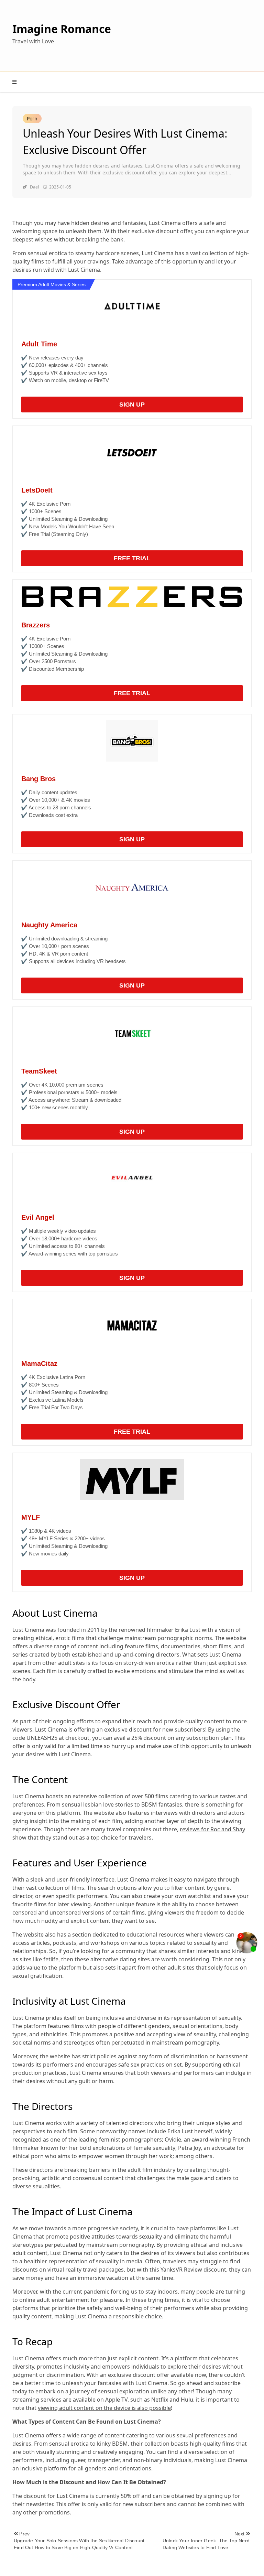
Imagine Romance (62, 29)
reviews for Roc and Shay (212, 1829)
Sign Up (132, 405)
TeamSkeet (39, 1071)
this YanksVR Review (176, 2270)
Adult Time (39, 344)
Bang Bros (38, 779)
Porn (32, 118)
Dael (34, 187)
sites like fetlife (39, 1959)
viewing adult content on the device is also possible (104, 2408)
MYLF (31, 1517)
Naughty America (49, 925)
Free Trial (132, 558)
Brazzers (36, 625)
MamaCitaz (39, 1364)
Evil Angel (38, 1217)
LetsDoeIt (37, 490)
